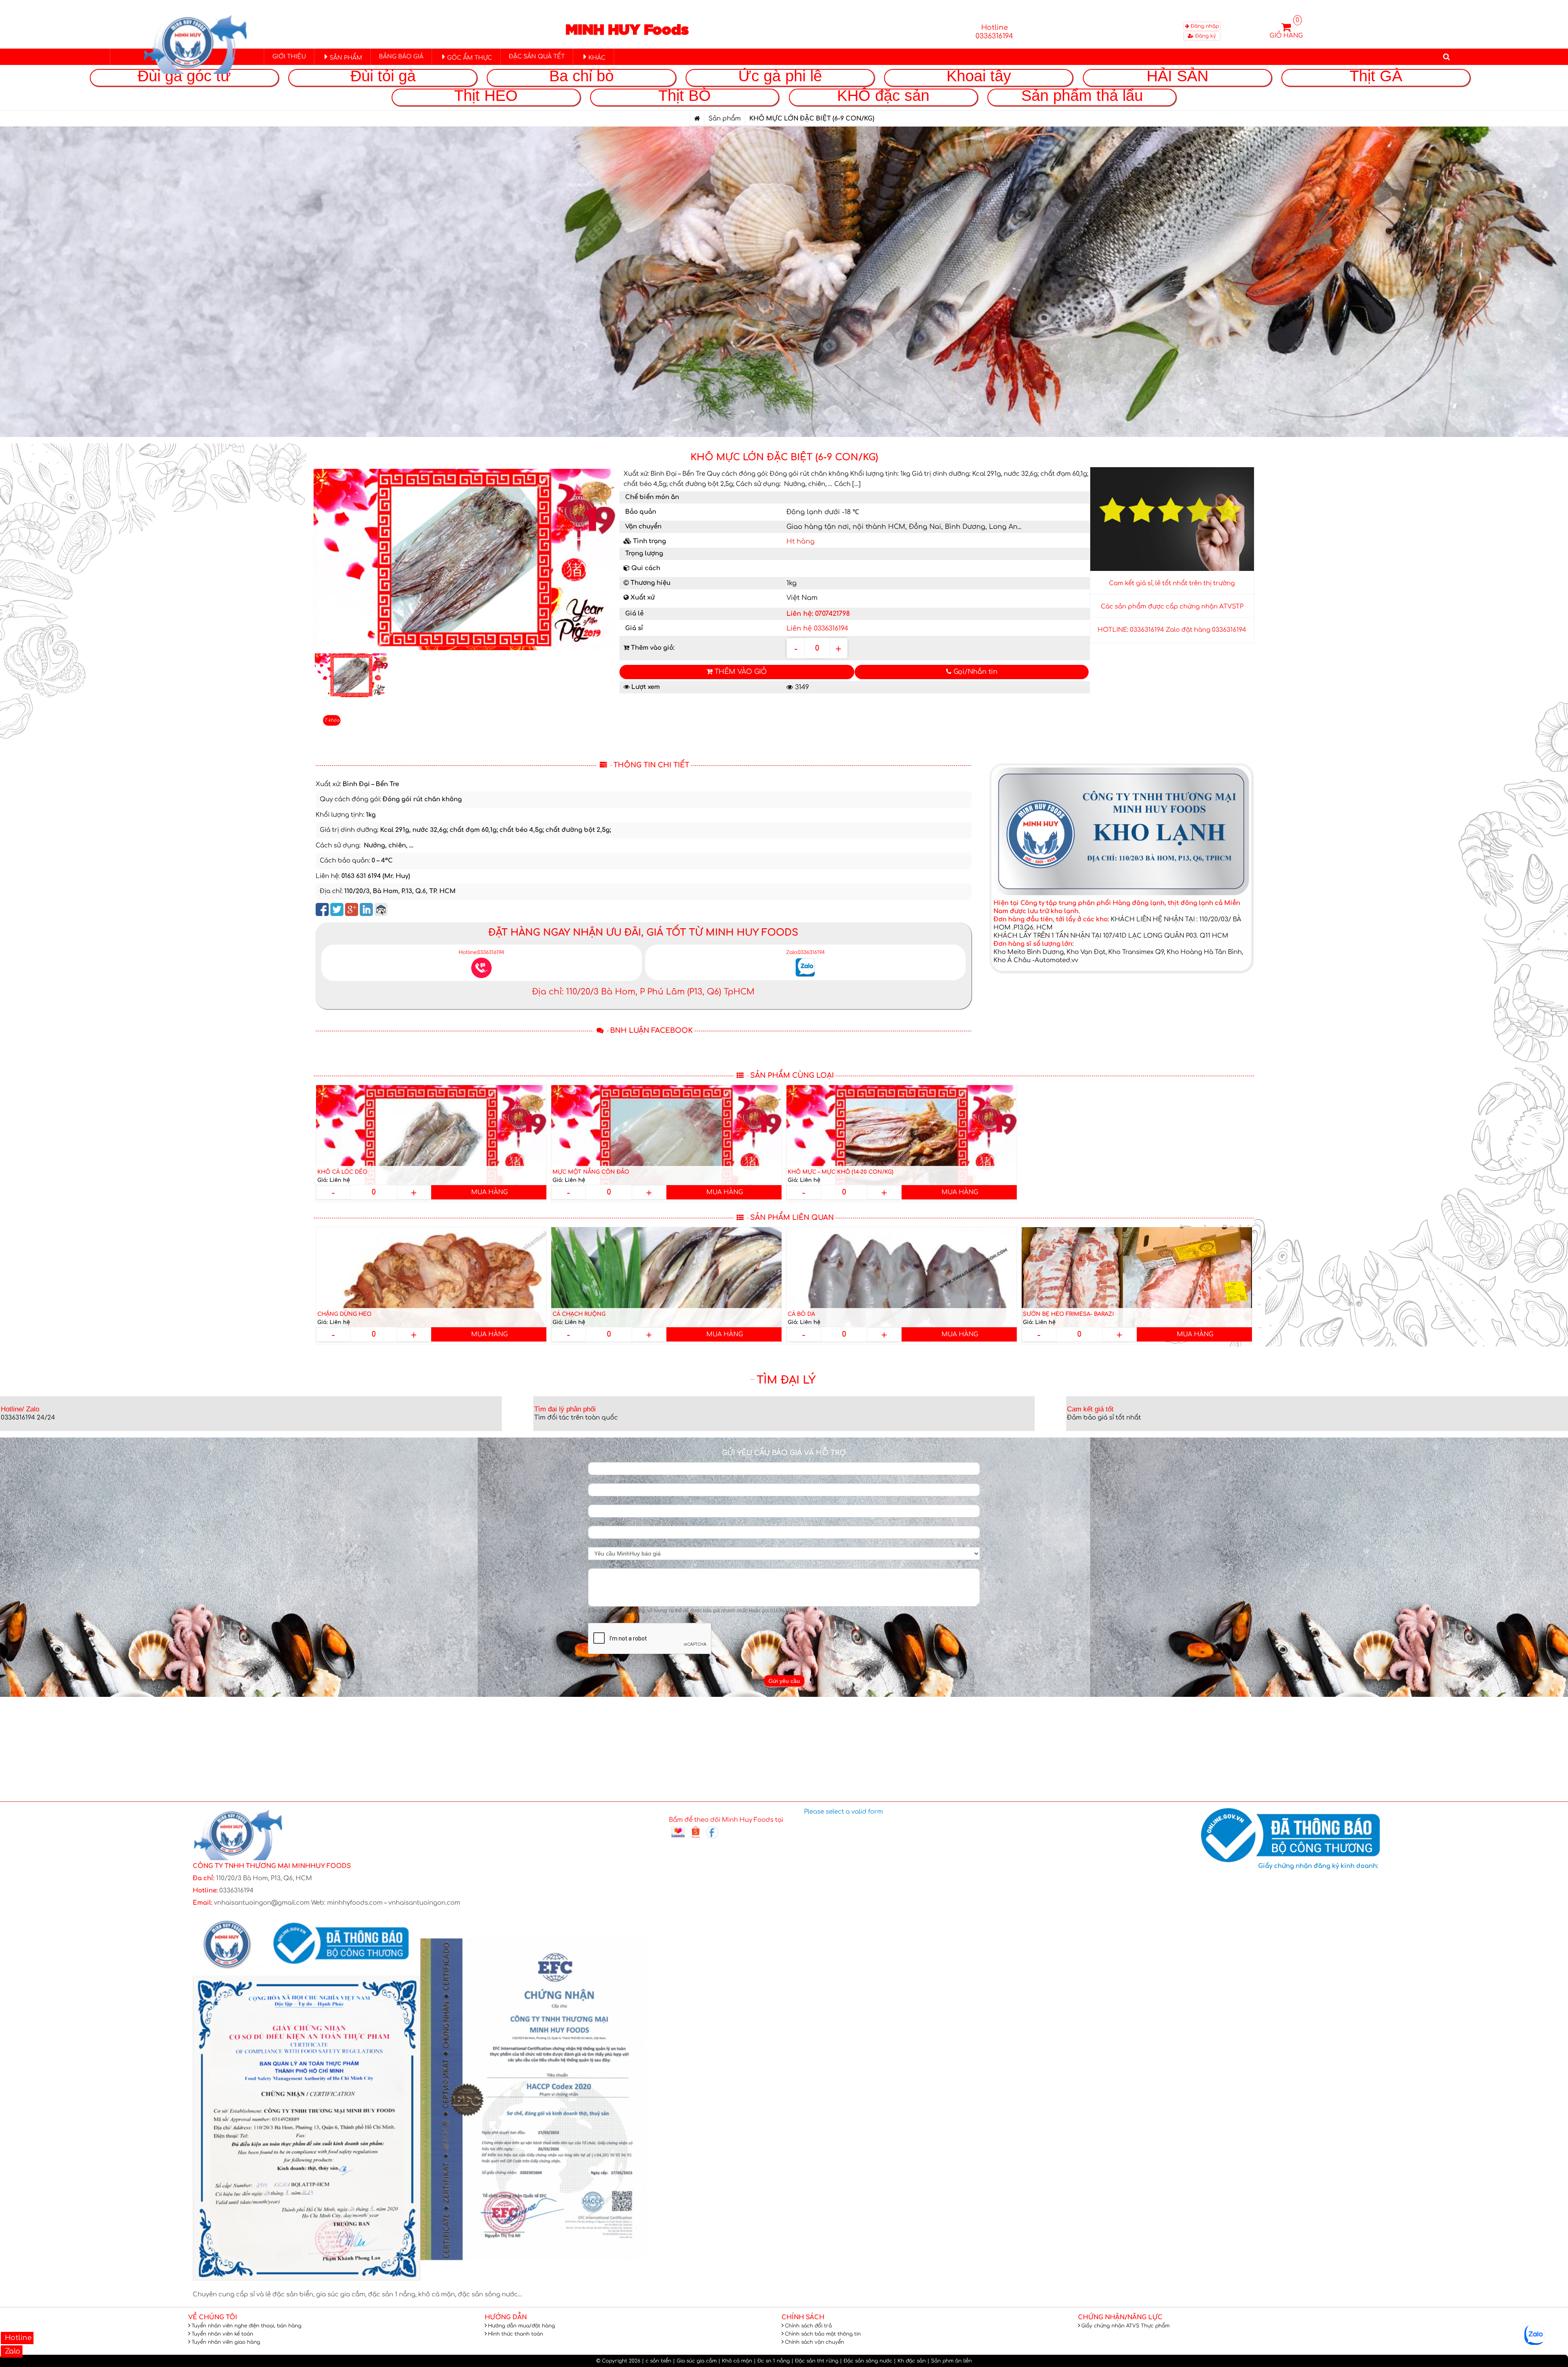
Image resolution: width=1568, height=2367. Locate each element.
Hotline (17, 2338)
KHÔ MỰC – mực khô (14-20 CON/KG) (841, 1172)
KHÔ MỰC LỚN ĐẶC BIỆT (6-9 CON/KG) (784, 457)
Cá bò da (801, 1314)
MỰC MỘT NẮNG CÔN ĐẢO (591, 1172)
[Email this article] (381, 909)
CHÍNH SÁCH (803, 2317)
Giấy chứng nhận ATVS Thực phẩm (1125, 2326)
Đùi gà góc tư (184, 76)
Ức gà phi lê (780, 76)
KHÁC (597, 58)
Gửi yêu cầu (784, 1681)
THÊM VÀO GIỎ (740, 672)
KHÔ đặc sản (883, 95)
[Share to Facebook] (322, 909)
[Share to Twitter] (337, 909)
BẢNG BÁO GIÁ (401, 57)
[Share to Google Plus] (352, 909)
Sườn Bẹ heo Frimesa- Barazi (1068, 1314)
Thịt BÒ (685, 95)
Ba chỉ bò (581, 76)
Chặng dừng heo (344, 1314)
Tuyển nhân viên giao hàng (226, 2342)
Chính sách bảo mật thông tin (823, 2334)
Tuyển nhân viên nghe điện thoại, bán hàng (246, 2326)
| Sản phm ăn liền (950, 2361)
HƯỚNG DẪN (506, 2317)
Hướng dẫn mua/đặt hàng (521, 2326)
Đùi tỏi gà (383, 76)
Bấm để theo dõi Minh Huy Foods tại (726, 1820)
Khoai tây (979, 76)
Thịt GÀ (1376, 76)
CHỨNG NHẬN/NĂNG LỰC (1120, 2317)
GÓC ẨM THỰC (470, 58)
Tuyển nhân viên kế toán (222, 2334)
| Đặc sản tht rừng (815, 2361)
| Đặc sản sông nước (866, 2361)
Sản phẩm (725, 119)
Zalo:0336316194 (805, 952)
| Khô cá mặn (735, 2361)
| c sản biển (657, 2361)
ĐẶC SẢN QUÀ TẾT (537, 57)
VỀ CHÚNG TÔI (213, 2317)
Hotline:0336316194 (481, 952)
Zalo (12, 2351)
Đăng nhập (1204, 26)
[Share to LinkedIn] (366, 909)
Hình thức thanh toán (516, 2334)
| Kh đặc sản (910, 2361)
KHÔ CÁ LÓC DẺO (342, 1172)
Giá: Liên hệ (334, 1180)
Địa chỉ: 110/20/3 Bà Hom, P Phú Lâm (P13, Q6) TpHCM (643, 992)
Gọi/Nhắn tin (974, 672)
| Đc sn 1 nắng (772, 2361)
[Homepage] (697, 119)
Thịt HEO (486, 95)
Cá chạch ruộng (579, 1314)
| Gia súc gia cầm (695, 2361)
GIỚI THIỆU (289, 57)
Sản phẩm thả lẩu (1082, 95)
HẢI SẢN (1177, 76)
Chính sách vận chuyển (814, 2342)
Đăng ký (1205, 36)
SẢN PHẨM (346, 58)
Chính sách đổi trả (808, 2326)
